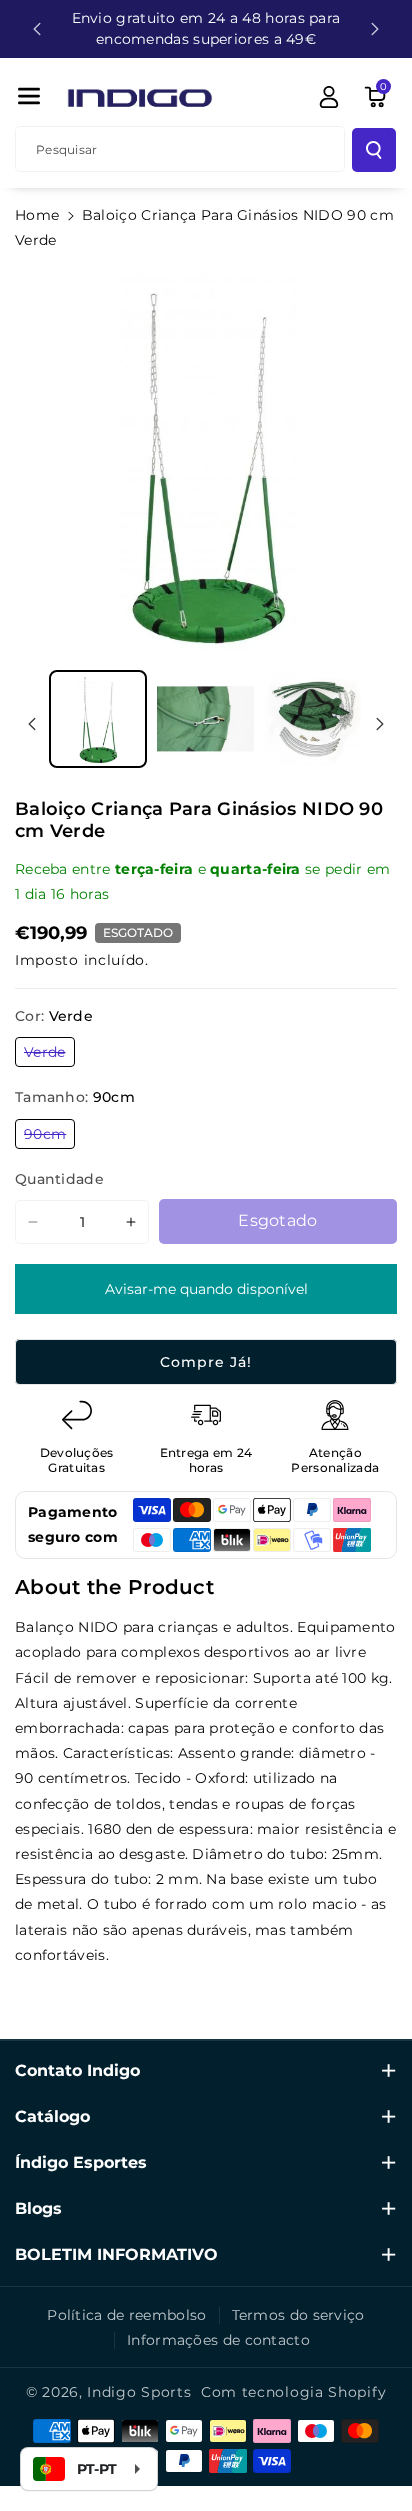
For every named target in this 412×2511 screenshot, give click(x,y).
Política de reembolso (126, 2315)
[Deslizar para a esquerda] (32, 724)
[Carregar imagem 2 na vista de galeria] (206, 719)
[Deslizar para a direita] (380, 724)
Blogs (38, 2208)
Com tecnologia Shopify (293, 2392)
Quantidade (59, 1179)
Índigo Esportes (81, 2162)
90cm (49, 1136)
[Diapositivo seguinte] (375, 29)
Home (37, 215)
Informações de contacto (218, 2340)
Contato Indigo (77, 2070)
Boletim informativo (116, 2254)
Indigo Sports (139, 2392)
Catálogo (52, 2116)
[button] (29, 96)
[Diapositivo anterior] (37, 29)
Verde (49, 1054)
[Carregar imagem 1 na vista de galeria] (98, 719)
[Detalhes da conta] (329, 97)
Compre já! (206, 1362)
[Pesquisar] (374, 150)
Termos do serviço (298, 2315)
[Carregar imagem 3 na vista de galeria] (313, 719)
